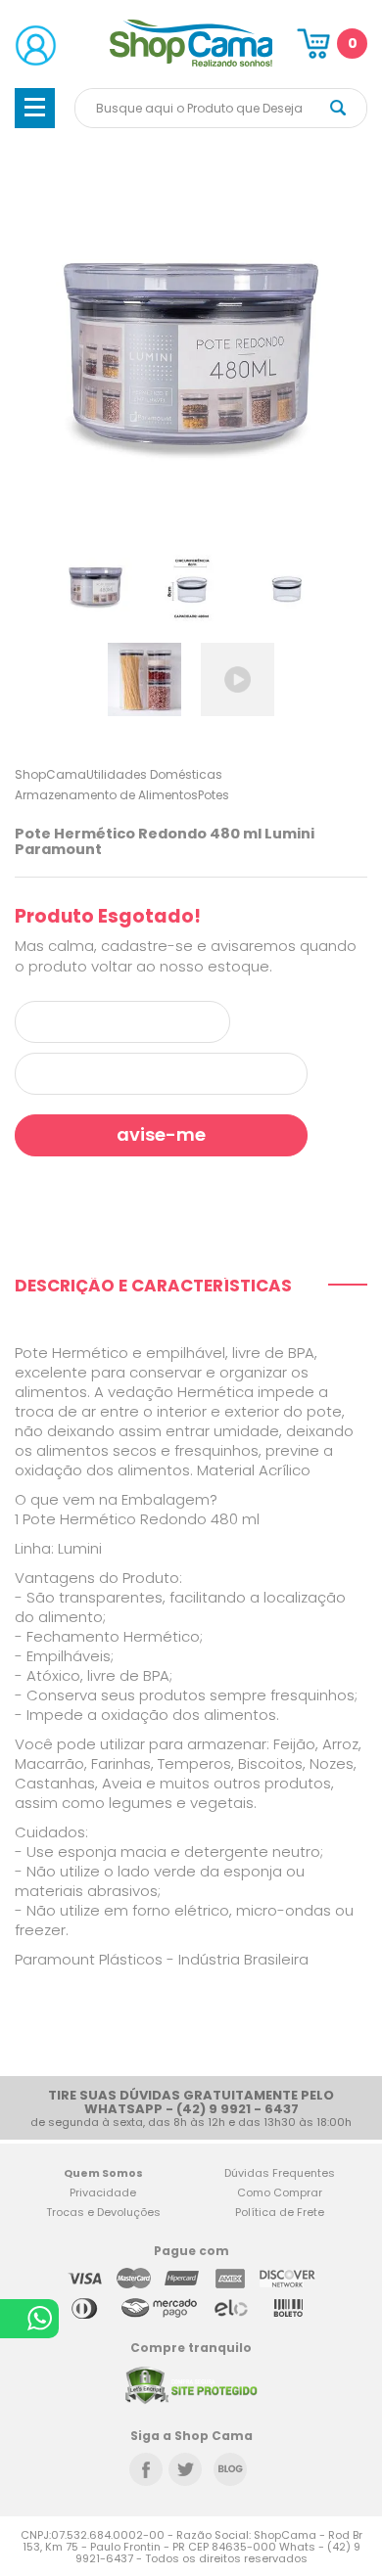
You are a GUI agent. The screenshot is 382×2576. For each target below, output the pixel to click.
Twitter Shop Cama (185, 2469)
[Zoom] (95, 586)
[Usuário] (36, 45)
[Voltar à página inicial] (191, 63)
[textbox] (221, 108)
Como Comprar (280, 2192)
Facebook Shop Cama (146, 2469)
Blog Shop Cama (230, 2469)
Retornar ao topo (354, 2305)
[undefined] (191, 354)
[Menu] (35, 108)
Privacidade (103, 2192)
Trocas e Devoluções (103, 2212)
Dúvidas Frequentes (280, 2173)
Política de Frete (280, 2212)
